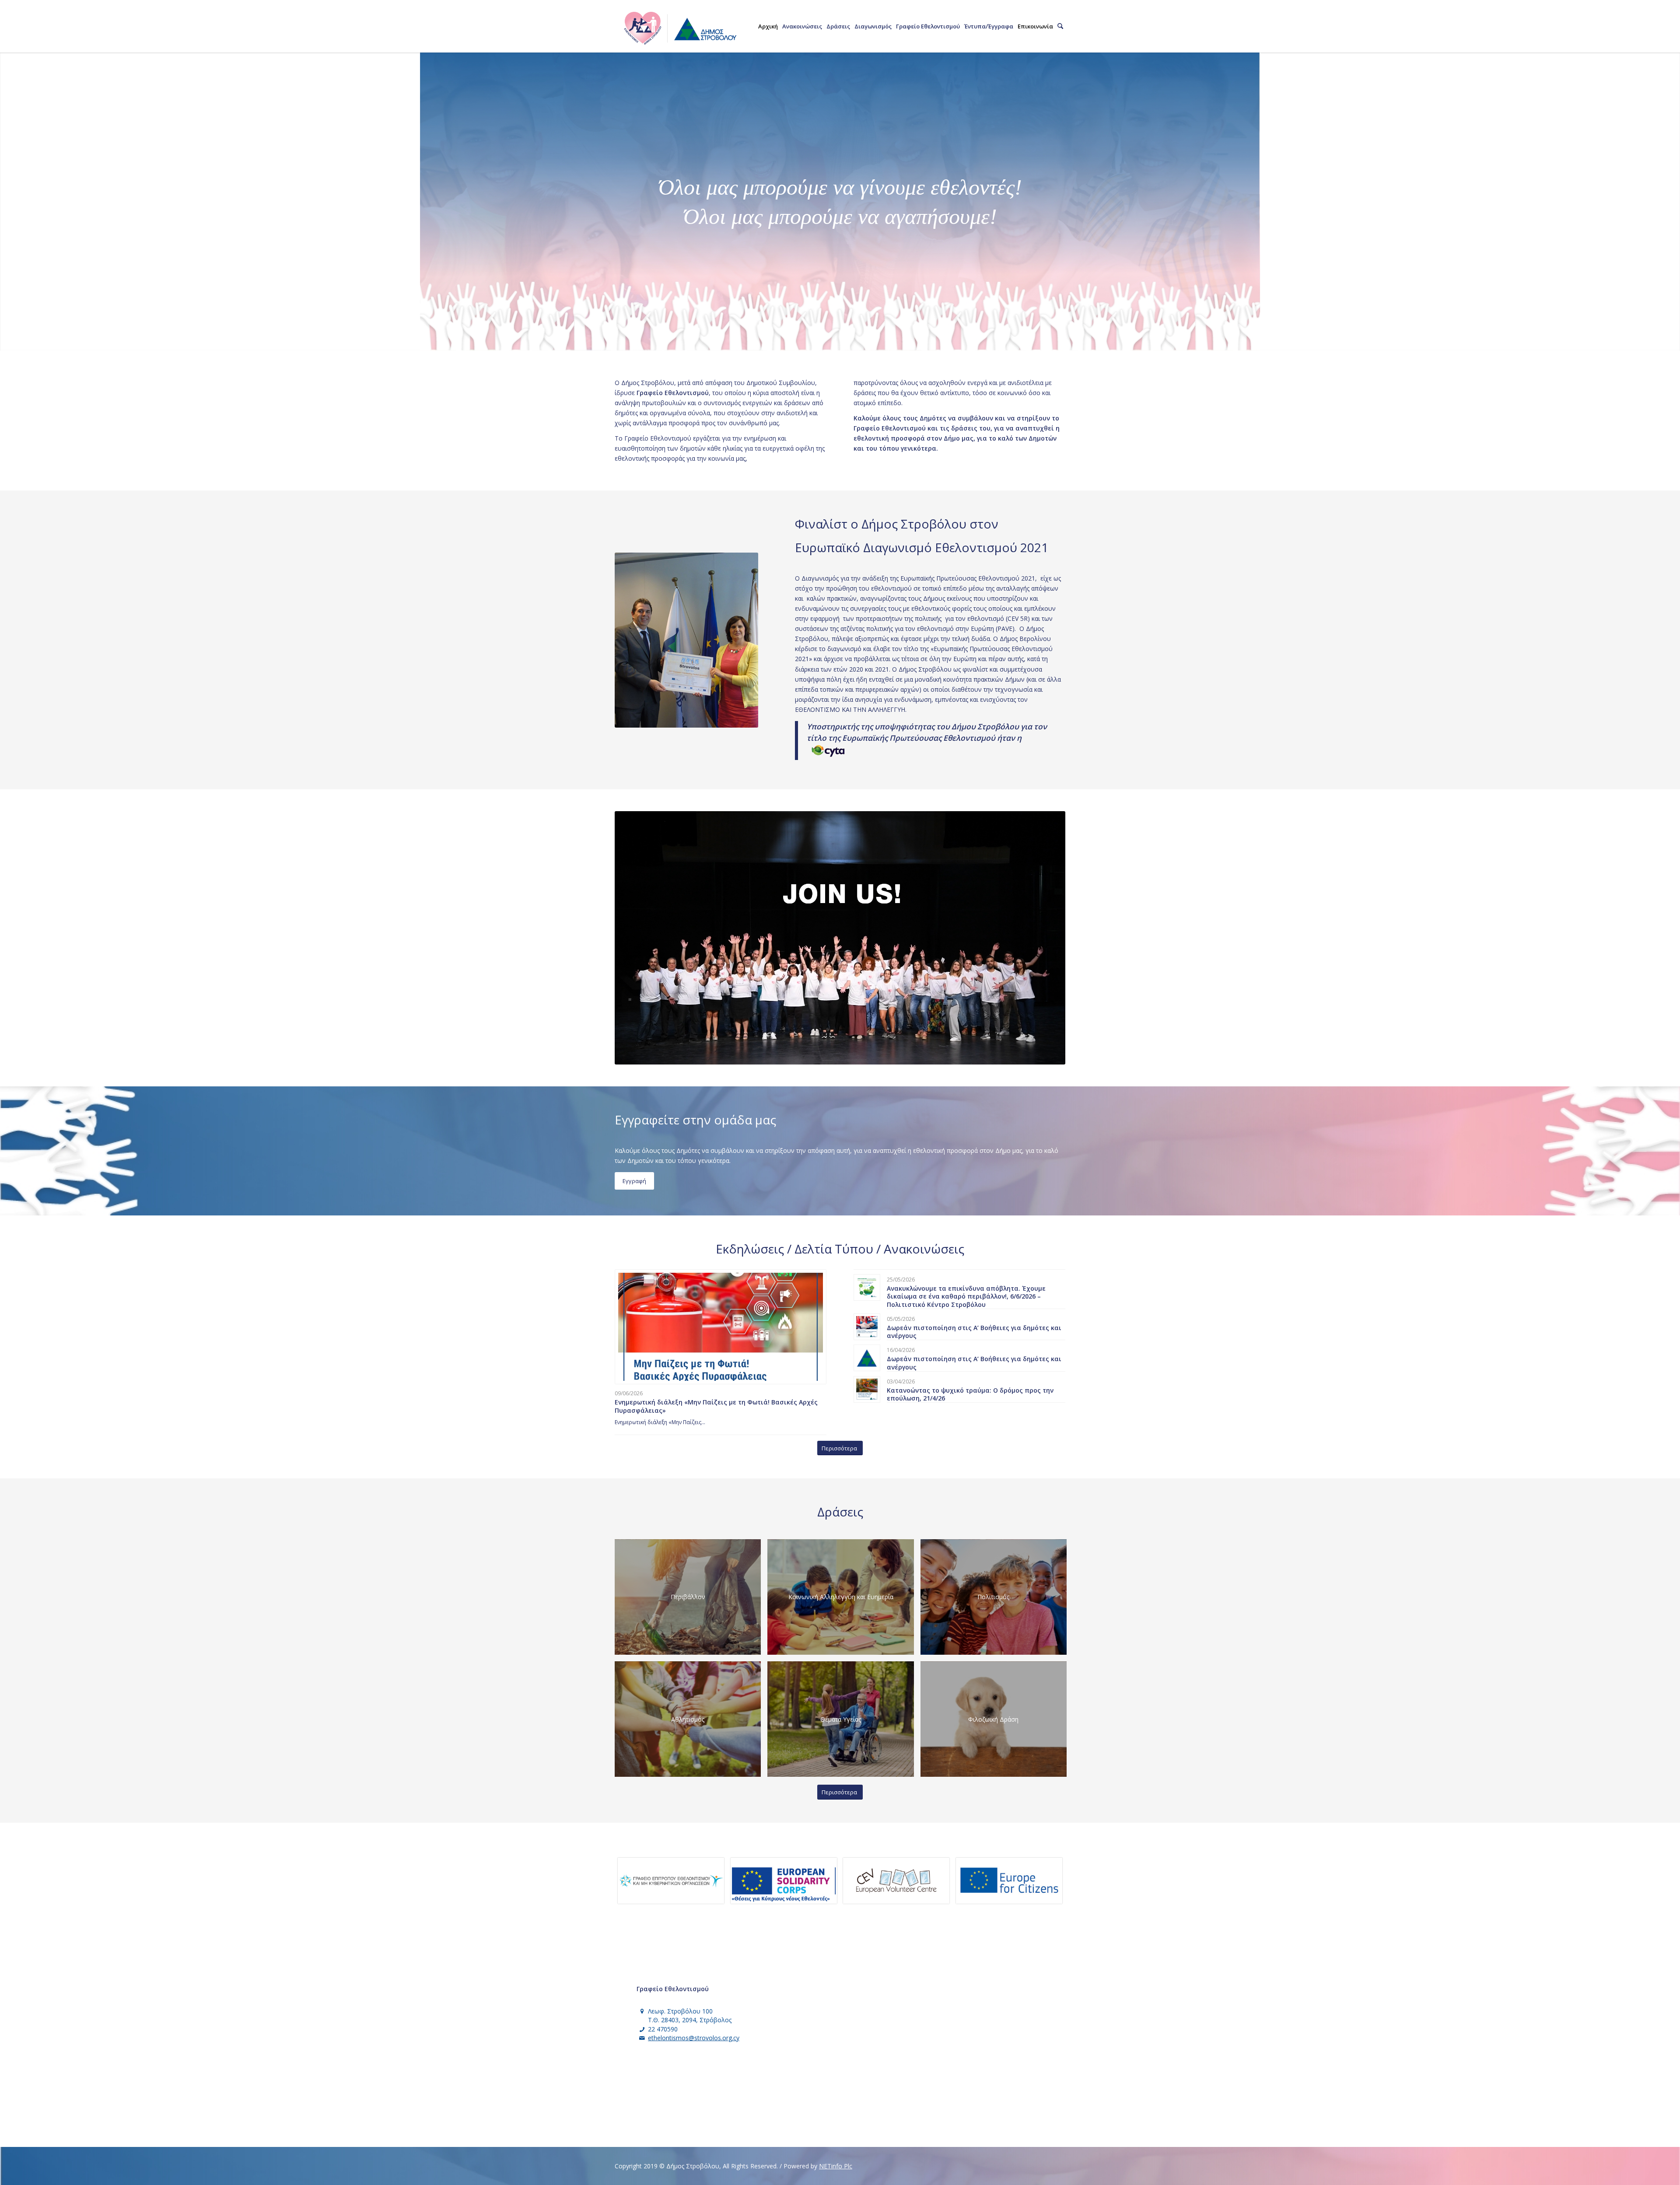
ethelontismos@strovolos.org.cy (694, 2038)
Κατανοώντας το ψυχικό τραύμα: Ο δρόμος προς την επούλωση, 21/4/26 (970, 1394)
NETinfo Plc (836, 2166)
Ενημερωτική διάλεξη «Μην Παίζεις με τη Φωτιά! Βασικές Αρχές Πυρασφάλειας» (716, 1406)
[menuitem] (768, 26)
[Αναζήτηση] (1060, 26)
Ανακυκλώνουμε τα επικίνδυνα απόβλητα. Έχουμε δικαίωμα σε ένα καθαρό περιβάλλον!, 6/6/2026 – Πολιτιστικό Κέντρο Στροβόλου (966, 1296)
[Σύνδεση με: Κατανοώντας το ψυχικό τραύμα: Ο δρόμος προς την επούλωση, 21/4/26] (867, 1389)
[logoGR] (679, 26)
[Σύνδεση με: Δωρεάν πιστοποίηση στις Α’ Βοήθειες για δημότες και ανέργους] (867, 1327)
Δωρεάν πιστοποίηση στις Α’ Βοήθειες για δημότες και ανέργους (974, 1332)
